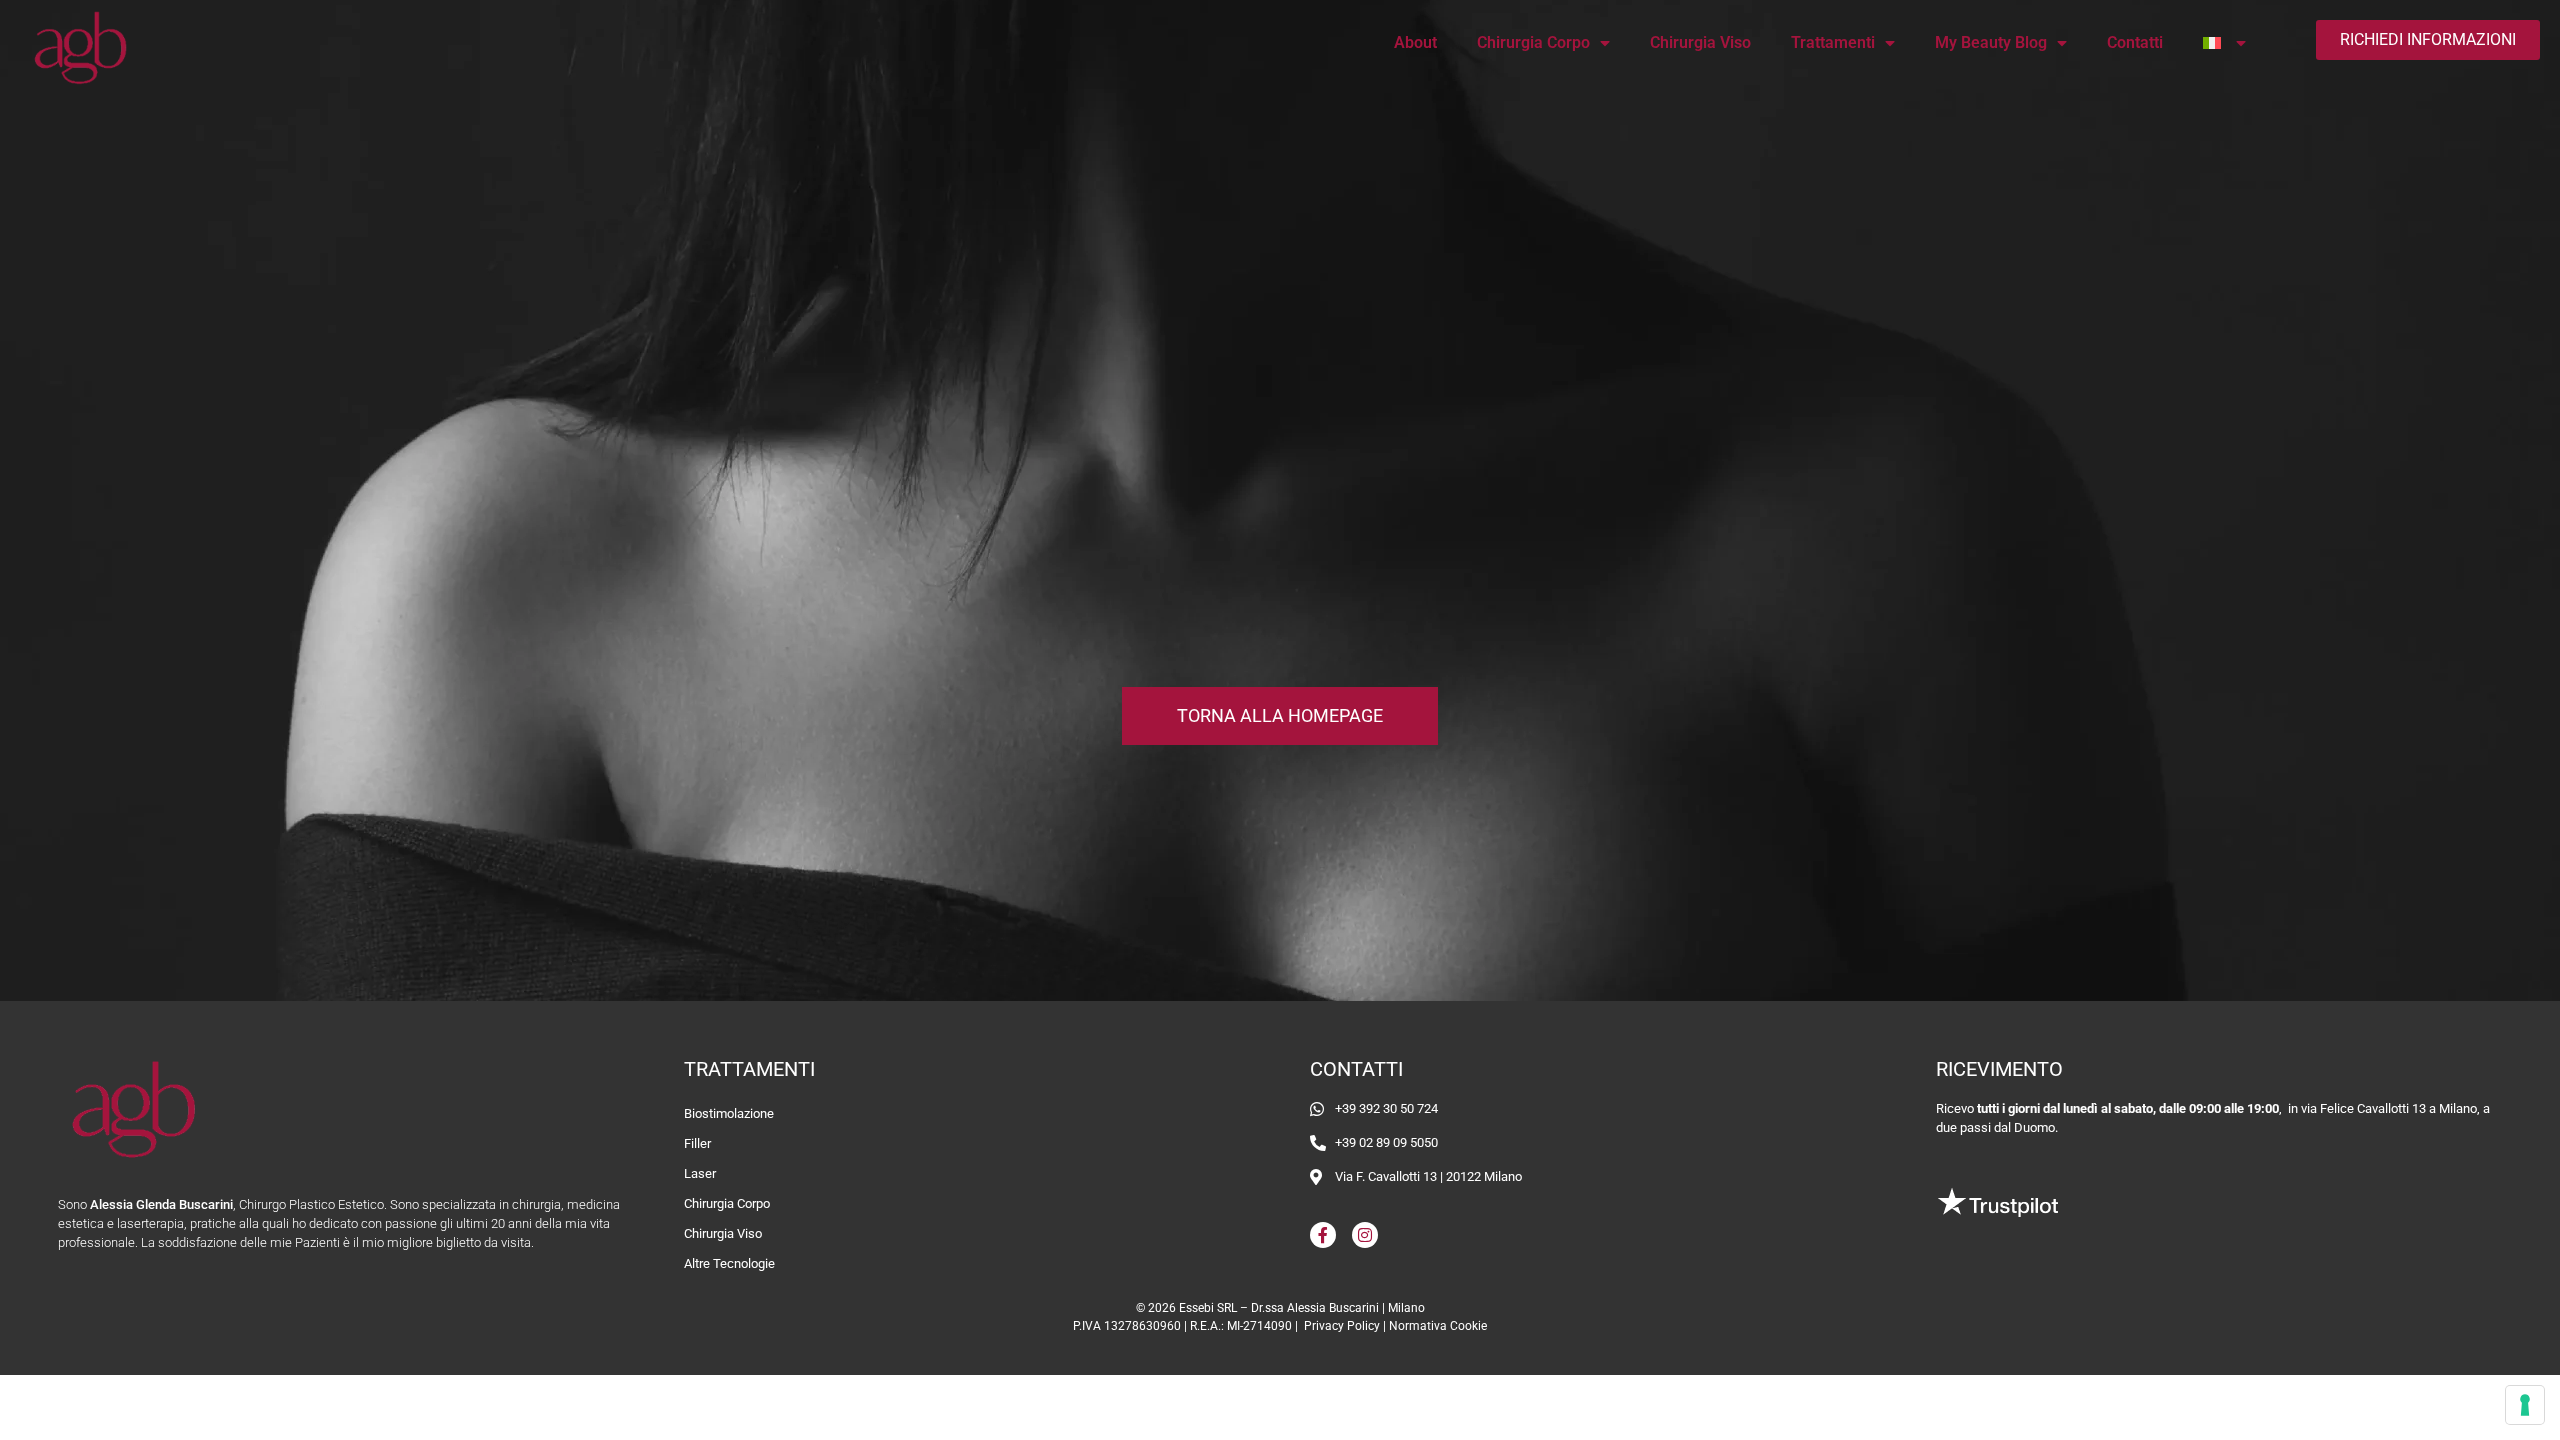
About (1415, 42)
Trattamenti (1833, 42)
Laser (700, 1173)
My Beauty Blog (1991, 42)
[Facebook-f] (1323, 1235)
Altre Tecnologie (729, 1263)
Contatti (2135, 42)
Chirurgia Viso (1700, 42)
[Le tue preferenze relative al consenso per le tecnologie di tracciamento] (2525, 1405)
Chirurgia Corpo (1533, 42)
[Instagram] (1365, 1235)
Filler (697, 1143)
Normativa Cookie (1438, 1326)
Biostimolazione (729, 1113)
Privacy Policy (1342, 1326)
